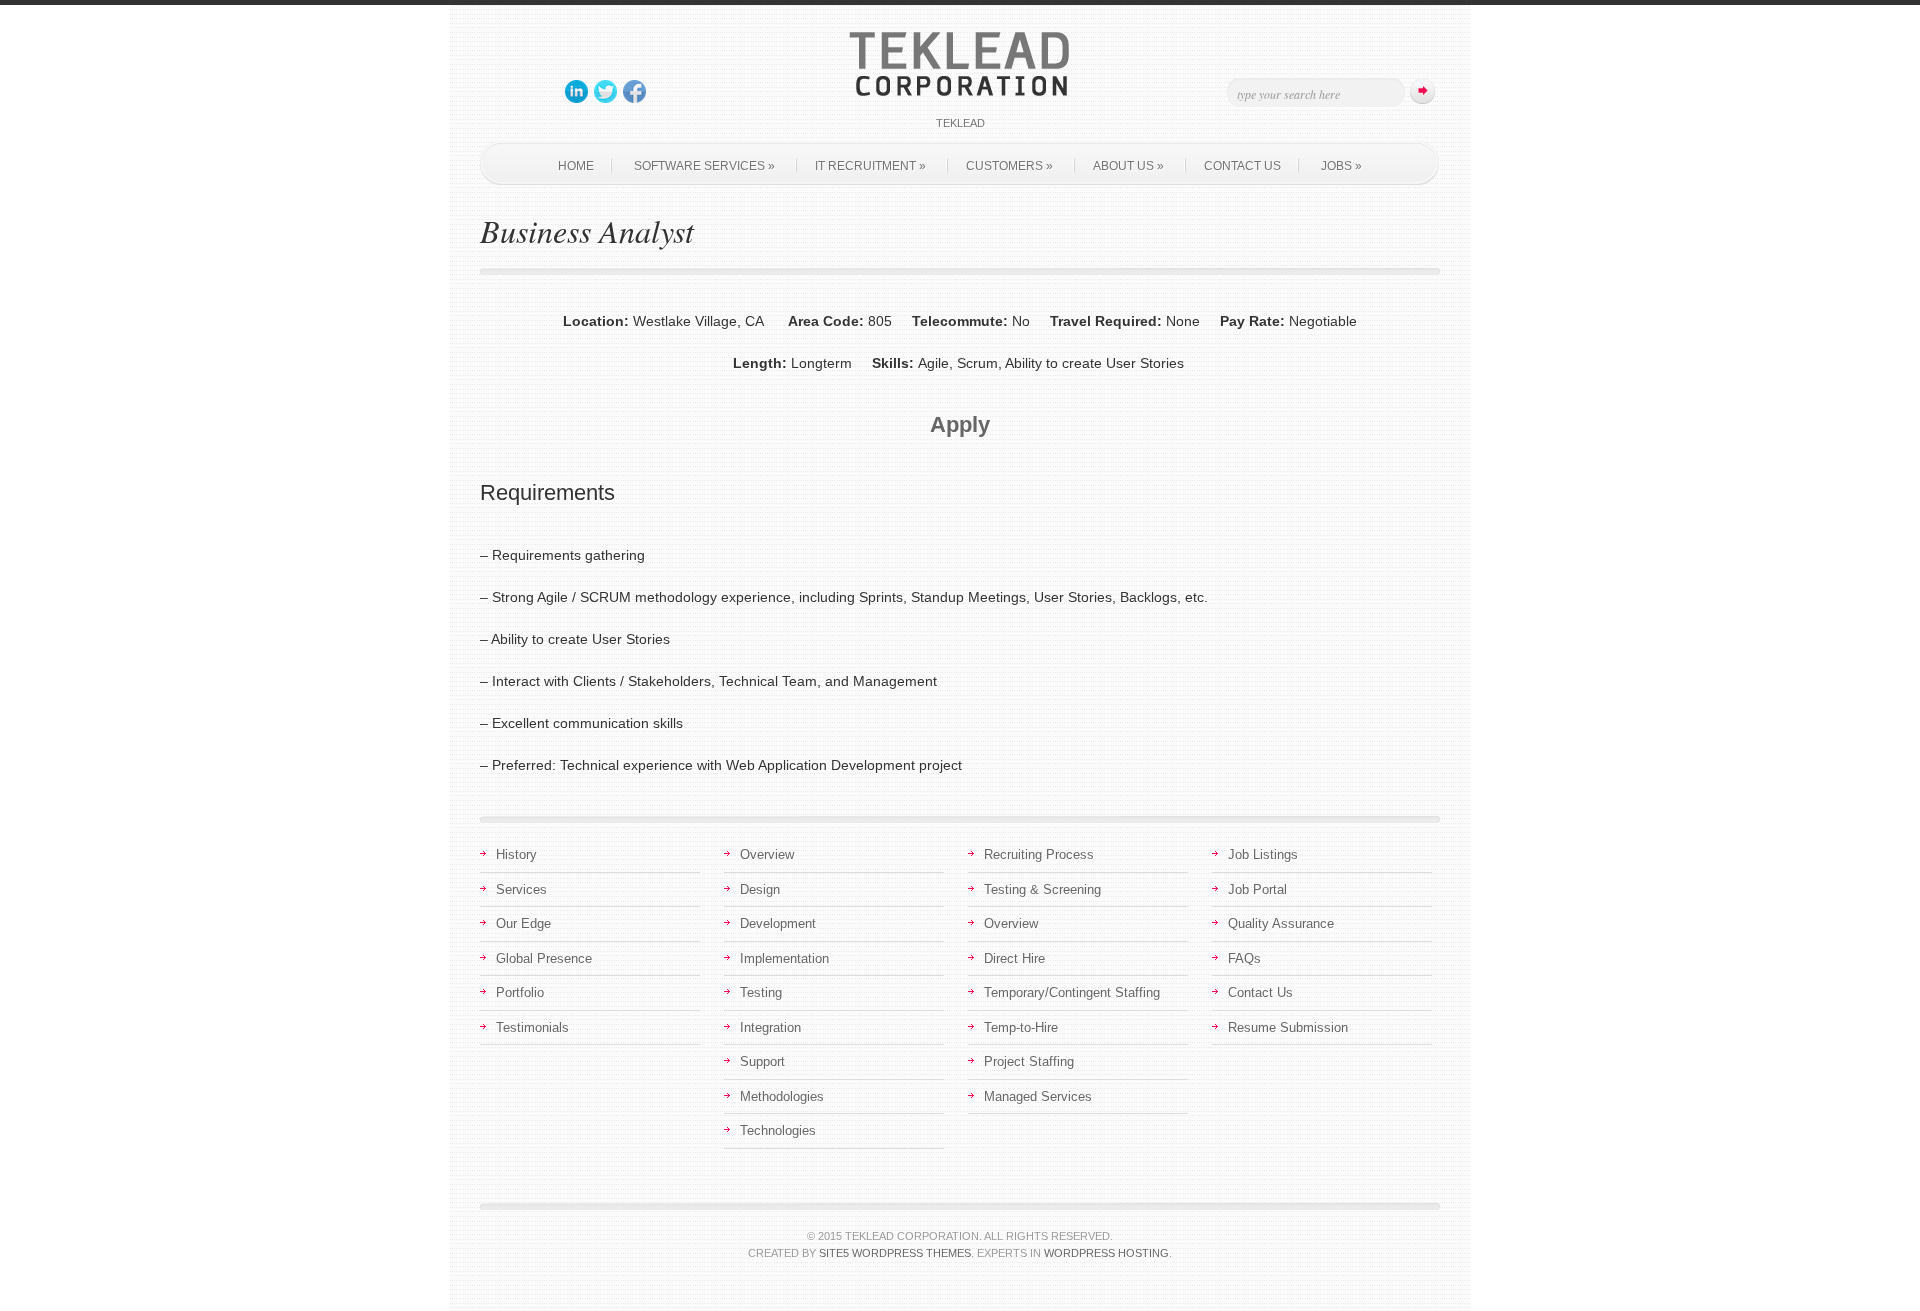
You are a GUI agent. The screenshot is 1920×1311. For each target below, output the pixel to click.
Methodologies (782, 1096)
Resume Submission (1288, 1027)
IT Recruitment (870, 166)
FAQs (1244, 958)
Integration (770, 1027)
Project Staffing (1029, 1061)
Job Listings (1263, 854)
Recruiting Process (1039, 854)
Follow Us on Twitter (606, 91)
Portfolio (520, 992)
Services (521, 889)
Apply (960, 424)
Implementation (784, 958)
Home (576, 166)
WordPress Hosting (1106, 1253)
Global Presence (544, 958)
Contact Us (1242, 166)
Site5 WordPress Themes (895, 1253)
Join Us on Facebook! (635, 91)
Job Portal (1257, 889)
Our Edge (523, 923)
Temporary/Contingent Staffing (1072, 992)
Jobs (1341, 166)
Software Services (704, 166)
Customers (1009, 166)
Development (778, 923)
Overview (767, 854)
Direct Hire (1014, 958)
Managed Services (1038, 1096)
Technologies (778, 1130)
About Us (1128, 166)
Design (760, 889)
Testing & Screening (1042, 889)
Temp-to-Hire (1021, 1027)
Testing (761, 992)
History (516, 854)
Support (762, 1061)
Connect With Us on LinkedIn (577, 91)
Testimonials (532, 1027)
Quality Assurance (1281, 923)
